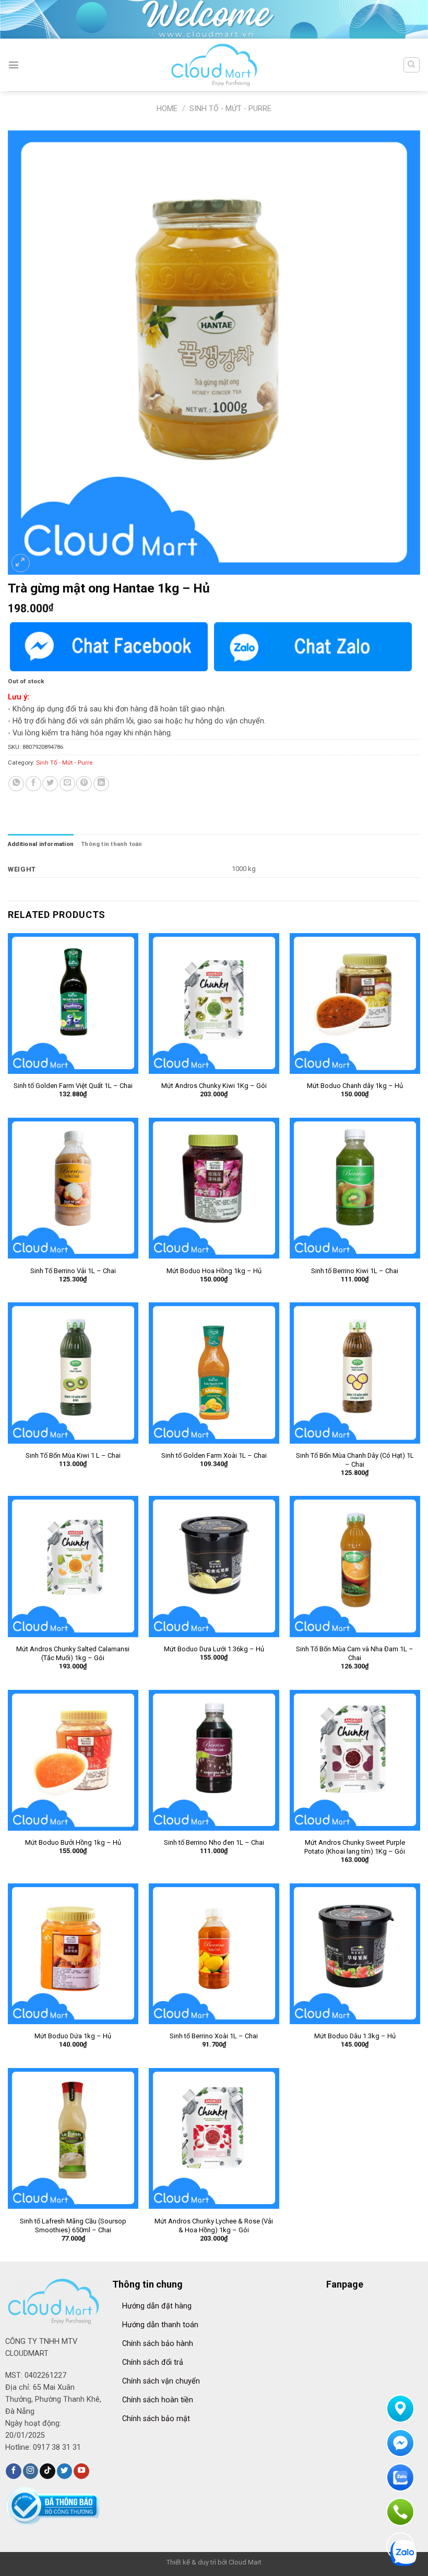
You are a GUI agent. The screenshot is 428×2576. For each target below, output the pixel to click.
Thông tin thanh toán (112, 844)
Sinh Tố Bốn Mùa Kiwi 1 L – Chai (73, 1455)
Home (167, 109)
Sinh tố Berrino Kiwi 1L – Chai (355, 1271)
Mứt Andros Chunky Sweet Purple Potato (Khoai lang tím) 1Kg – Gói (355, 1847)
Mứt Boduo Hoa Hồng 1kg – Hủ (214, 1271)
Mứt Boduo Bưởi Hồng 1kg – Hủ (73, 1842)
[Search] (411, 65)
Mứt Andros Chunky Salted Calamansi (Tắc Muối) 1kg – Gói (73, 1653)
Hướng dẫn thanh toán (160, 2325)
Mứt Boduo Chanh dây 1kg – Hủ (355, 1086)
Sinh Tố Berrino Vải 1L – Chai (73, 1271)
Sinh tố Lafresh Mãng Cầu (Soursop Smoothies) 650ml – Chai (73, 2226)
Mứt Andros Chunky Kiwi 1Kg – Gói (214, 1086)
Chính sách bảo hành (158, 2344)
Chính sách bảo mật (156, 2419)
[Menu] (14, 65)
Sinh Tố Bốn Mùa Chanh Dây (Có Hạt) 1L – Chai (355, 1460)
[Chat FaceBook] (109, 647)
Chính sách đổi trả (153, 2362)
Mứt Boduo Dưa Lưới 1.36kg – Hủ (214, 1649)
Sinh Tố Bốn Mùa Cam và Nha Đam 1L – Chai (355, 1653)
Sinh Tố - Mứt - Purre (230, 109)
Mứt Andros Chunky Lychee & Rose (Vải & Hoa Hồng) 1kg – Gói (214, 2226)
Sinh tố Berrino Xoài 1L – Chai (214, 2036)
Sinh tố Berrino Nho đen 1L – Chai (214, 1842)
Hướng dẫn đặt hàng (157, 2306)
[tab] (41, 844)
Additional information (41, 844)
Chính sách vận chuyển (161, 2381)
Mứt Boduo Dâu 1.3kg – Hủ (355, 2036)
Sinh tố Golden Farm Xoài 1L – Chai (214, 1455)
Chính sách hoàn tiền (158, 2400)
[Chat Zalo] (313, 647)
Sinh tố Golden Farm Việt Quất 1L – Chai (73, 1086)
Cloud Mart (245, 2562)
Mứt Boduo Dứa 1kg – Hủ (73, 2036)
